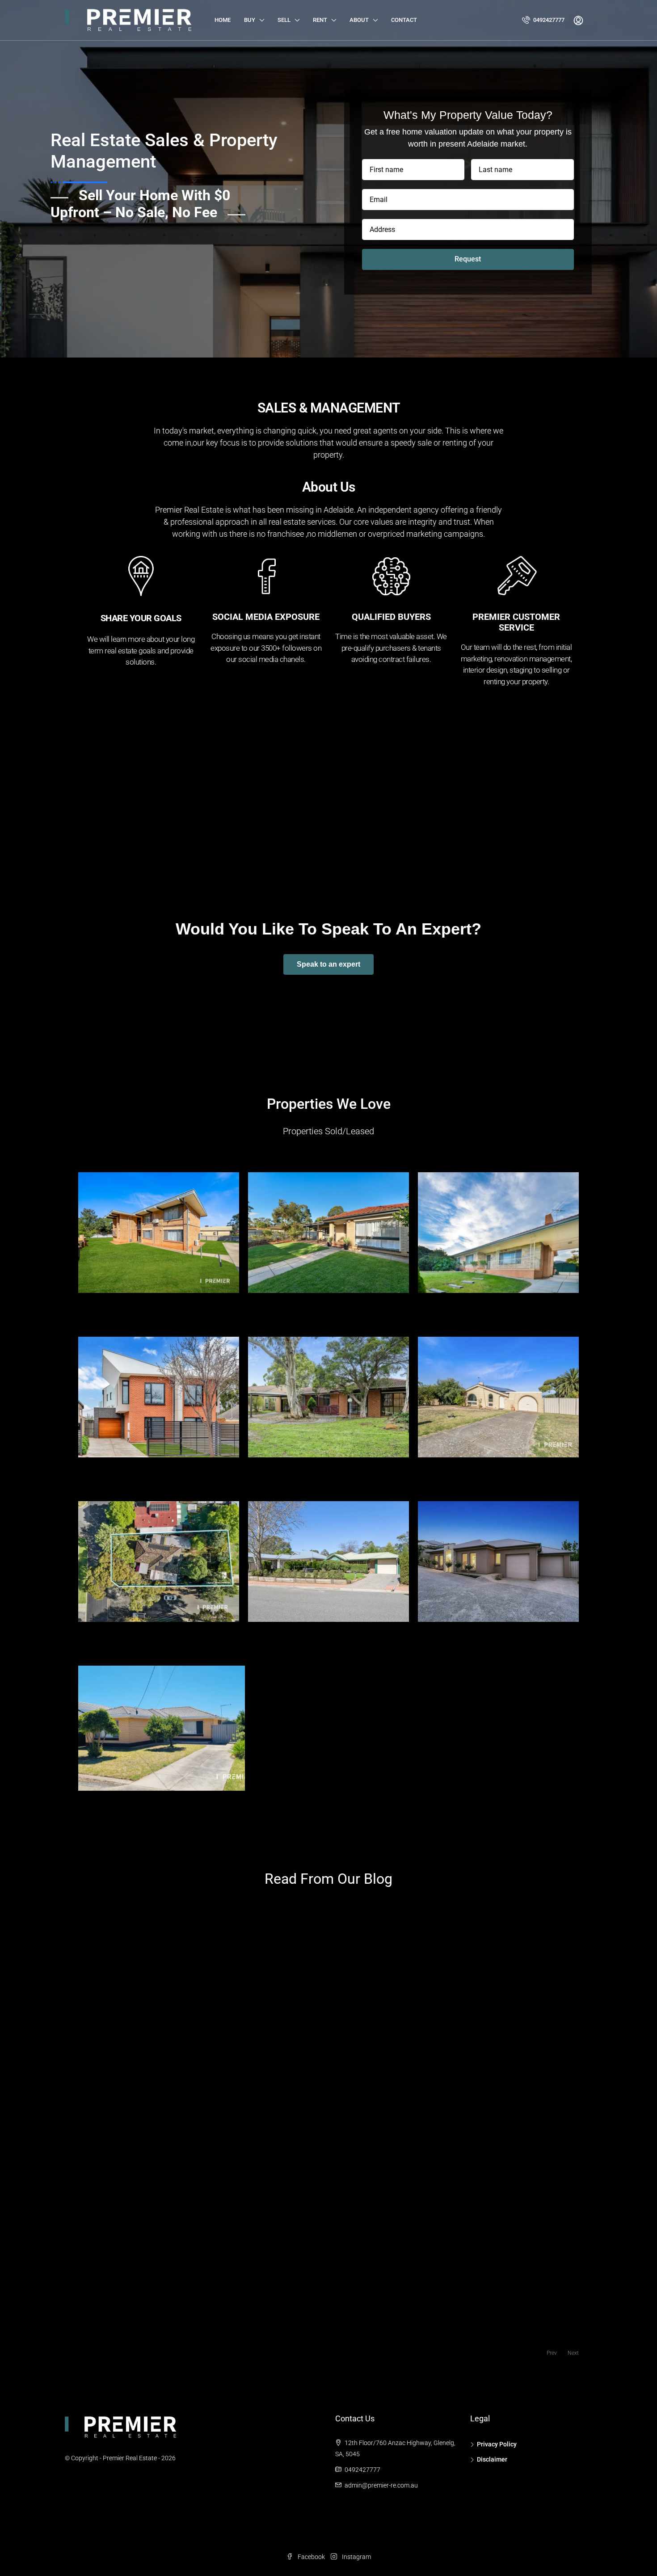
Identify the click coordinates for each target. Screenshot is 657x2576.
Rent (320, 20)
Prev (552, 2353)
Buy (250, 20)
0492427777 (548, 20)
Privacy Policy (497, 2444)
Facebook (311, 2557)
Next (573, 2353)
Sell (284, 20)
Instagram (356, 2557)
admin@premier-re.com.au (381, 2485)
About (359, 20)
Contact (404, 20)
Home (223, 20)
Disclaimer (492, 2459)
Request (468, 259)
